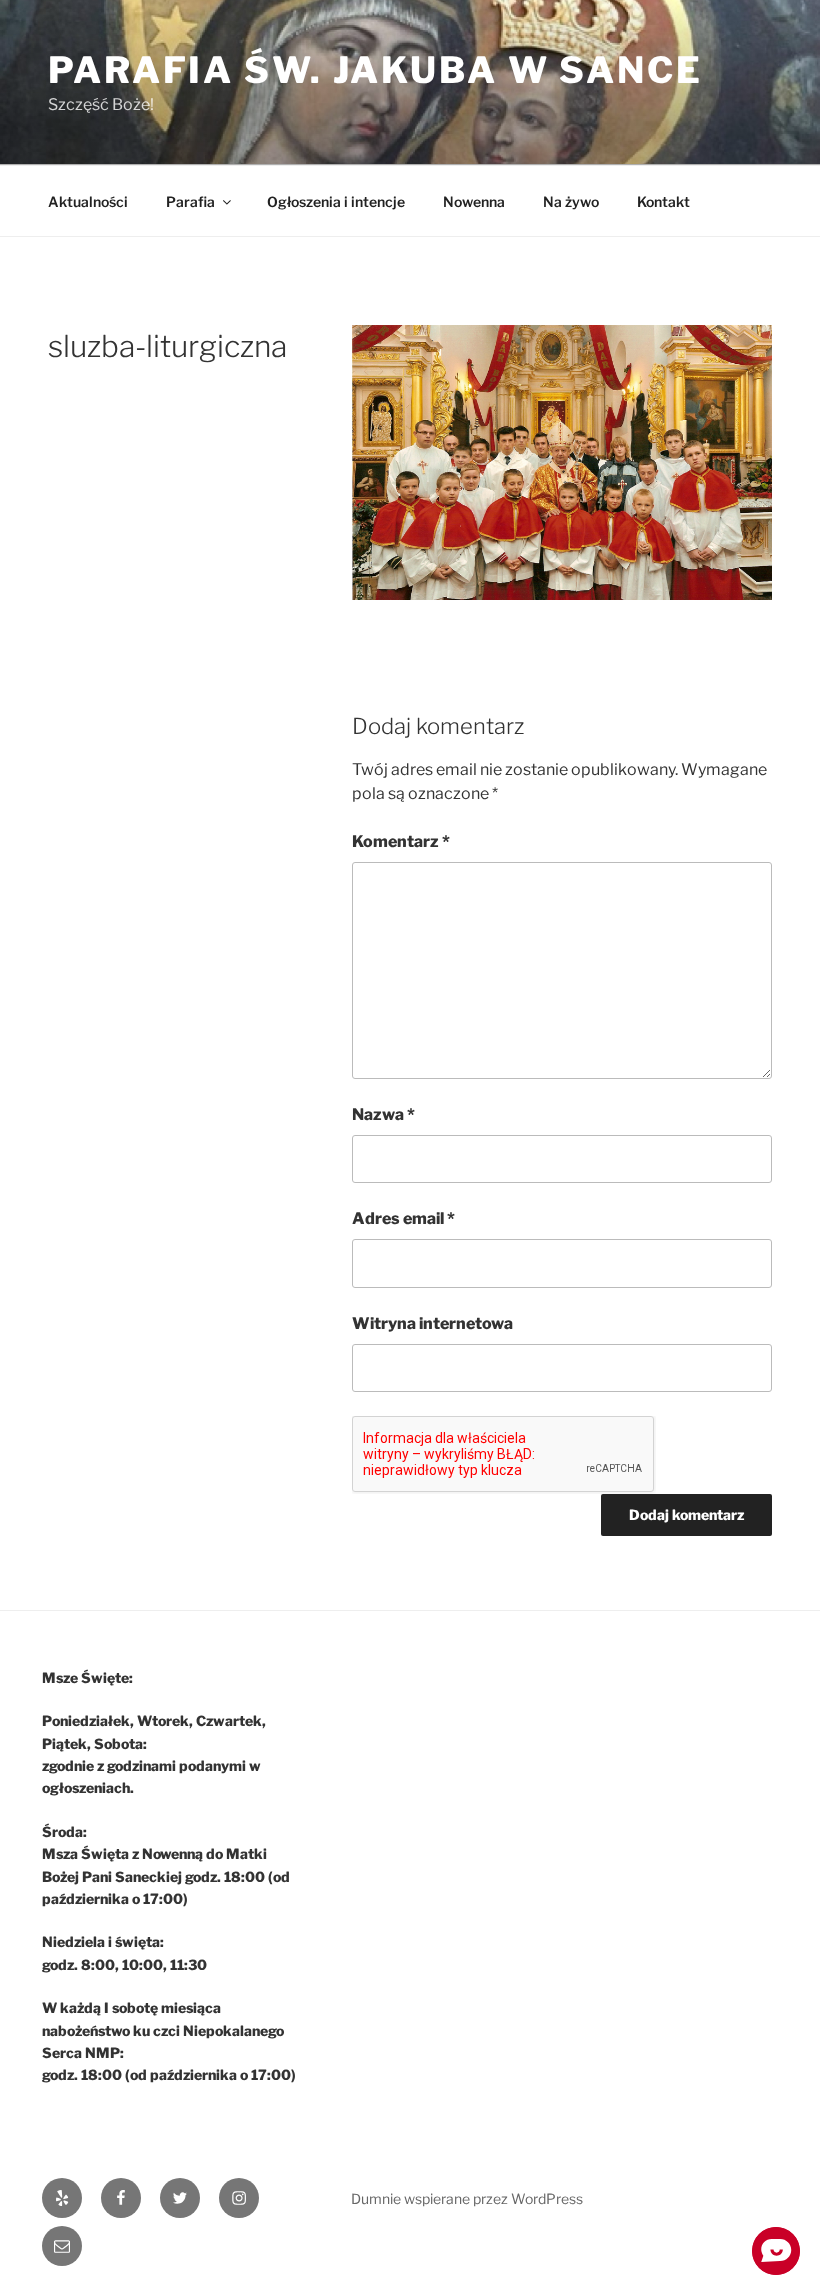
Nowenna (474, 201)
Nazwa (383, 1114)
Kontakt (663, 201)
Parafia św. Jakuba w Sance (375, 70)
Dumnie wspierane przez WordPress (467, 2198)
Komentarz (401, 841)
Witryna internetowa (432, 1323)
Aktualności (88, 201)
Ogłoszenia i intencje (336, 201)
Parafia (190, 201)
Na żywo (571, 201)
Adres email (403, 1218)
